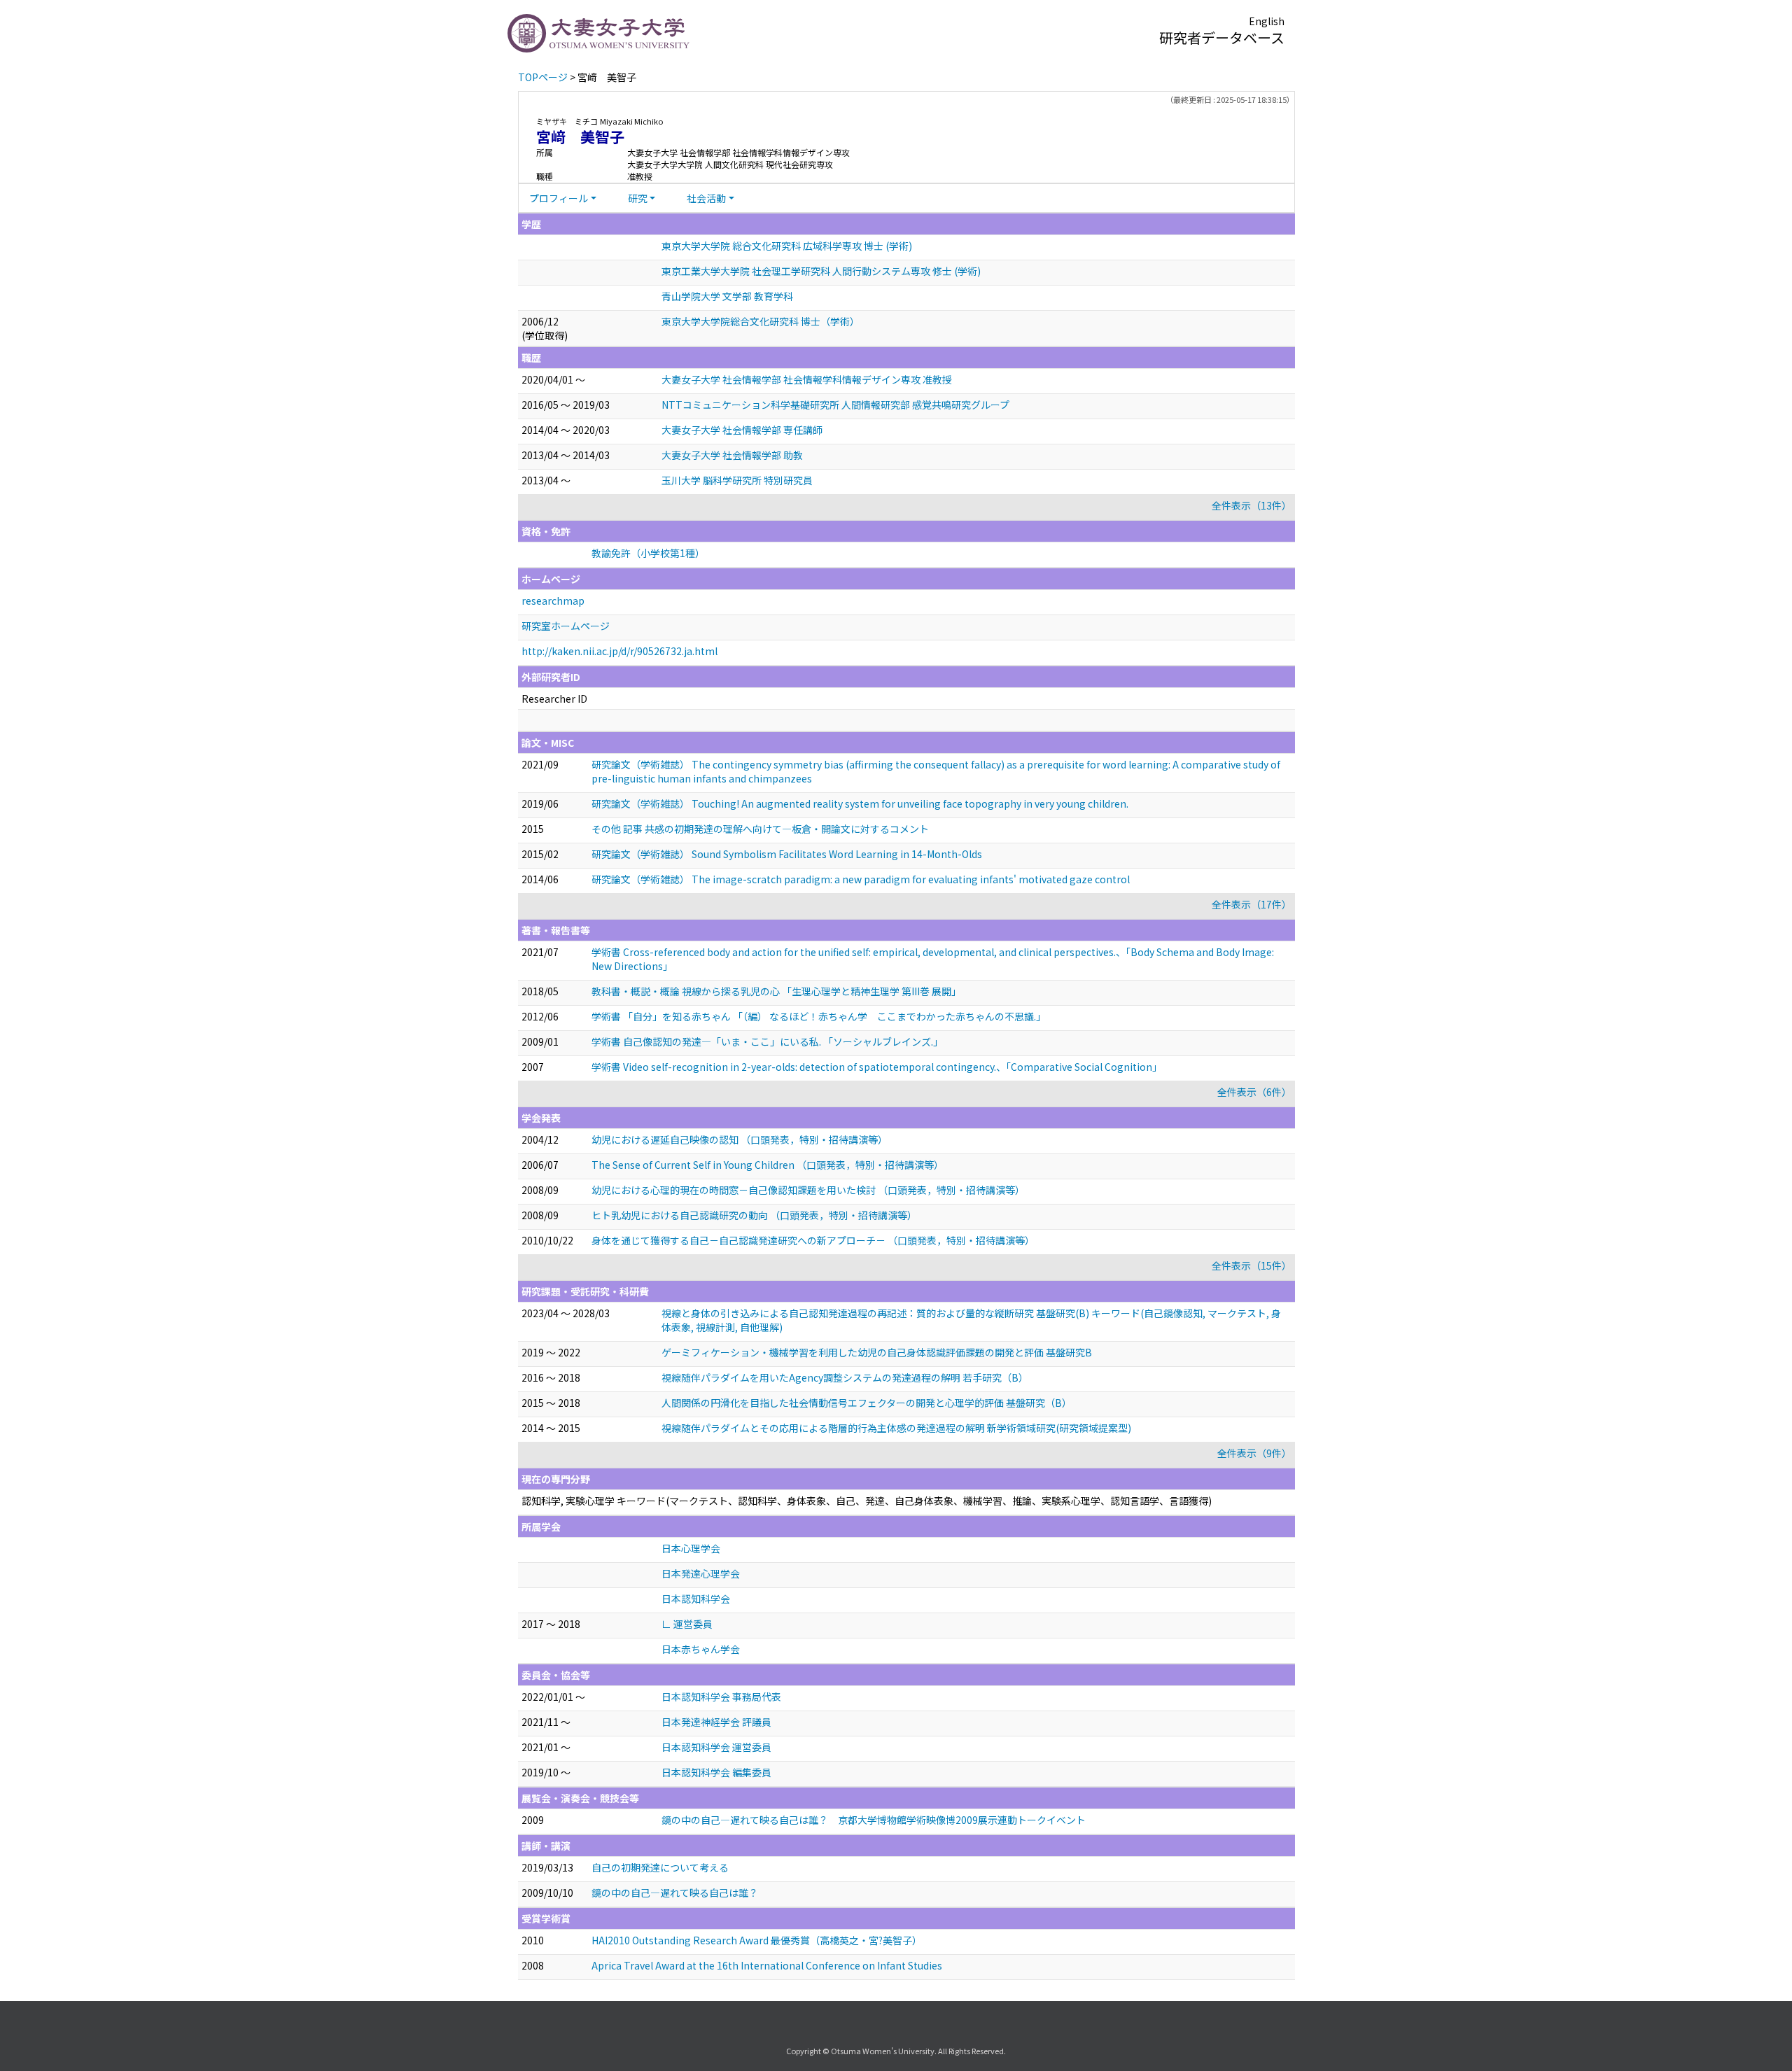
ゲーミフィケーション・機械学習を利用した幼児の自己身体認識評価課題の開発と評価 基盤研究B (877, 1352)
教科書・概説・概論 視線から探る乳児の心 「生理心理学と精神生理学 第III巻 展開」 (776, 991)
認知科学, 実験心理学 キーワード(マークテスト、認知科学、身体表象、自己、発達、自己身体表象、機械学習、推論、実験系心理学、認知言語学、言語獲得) (867, 1501)
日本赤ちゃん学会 (701, 1649)
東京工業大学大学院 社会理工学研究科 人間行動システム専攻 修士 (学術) (821, 271)
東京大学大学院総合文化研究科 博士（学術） (761, 321)
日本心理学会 (691, 1548)
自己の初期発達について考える (660, 1867)
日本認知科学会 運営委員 (716, 1747)
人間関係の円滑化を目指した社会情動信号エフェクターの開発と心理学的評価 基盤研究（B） (867, 1403)
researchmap (553, 601)
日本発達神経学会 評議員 (716, 1722)
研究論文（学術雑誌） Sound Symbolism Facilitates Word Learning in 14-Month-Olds (787, 854)
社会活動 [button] (706, 198)
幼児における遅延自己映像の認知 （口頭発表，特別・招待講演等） (740, 1139)
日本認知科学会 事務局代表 (721, 1697)
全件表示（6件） (1254, 1092)
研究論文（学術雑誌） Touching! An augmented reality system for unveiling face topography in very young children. (860, 803)
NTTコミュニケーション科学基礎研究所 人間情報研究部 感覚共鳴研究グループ (835, 405)
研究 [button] (638, 198)
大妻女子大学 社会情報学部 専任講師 (742, 430)
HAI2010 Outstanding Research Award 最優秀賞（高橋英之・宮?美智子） (757, 1940)
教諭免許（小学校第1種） (648, 553)
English (1267, 21)
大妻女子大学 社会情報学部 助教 (732, 455)
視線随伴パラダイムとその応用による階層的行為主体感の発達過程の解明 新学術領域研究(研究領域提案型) (896, 1428)
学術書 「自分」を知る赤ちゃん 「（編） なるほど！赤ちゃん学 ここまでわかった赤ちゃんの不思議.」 (819, 1016)
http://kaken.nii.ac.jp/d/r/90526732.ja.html (619, 651)
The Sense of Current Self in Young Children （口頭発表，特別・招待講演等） (768, 1165)
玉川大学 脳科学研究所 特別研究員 (737, 480)
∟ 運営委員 (687, 1624)
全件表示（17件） (1252, 904)
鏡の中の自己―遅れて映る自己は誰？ (675, 1893)
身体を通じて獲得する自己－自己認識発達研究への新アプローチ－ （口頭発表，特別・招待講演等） (813, 1240)
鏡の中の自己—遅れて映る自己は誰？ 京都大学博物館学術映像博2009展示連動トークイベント (874, 1820)
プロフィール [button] (559, 198)
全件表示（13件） (1252, 505)
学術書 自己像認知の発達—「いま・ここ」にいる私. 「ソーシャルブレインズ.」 (767, 1041)
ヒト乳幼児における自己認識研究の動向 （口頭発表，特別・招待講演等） (754, 1215)
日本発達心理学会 (701, 1573)
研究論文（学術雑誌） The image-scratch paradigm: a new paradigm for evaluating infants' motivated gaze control (861, 879)
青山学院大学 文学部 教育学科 (727, 296)
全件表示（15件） (1252, 1265)
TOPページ (543, 77)
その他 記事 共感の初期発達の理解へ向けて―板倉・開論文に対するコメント (760, 829)
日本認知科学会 (696, 1599)
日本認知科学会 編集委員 (716, 1772)
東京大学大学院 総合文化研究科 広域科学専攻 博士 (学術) (787, 246)
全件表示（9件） (1254, 1453)
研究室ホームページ (566, 626)
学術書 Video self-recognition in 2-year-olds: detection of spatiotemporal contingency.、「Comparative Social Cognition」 (877, 1067)
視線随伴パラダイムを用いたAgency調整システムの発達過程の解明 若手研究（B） (845, 1377)
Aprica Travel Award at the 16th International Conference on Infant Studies (767, 1965)
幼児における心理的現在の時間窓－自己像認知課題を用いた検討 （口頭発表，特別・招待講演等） (808, 1190)
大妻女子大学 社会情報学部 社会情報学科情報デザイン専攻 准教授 (807, 379)
